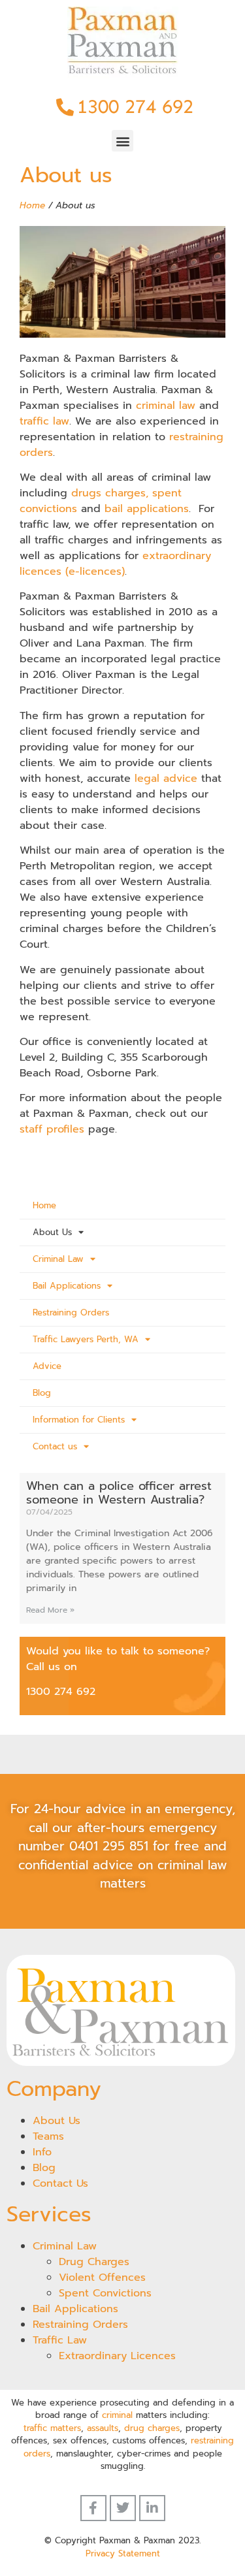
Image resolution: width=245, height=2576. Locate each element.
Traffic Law (60, 2340)
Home (32, 205)
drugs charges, (110, 493)
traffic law (44, 421)
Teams (48, 2136)
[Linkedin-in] (152, 2508)
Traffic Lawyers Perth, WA (86, 1339)
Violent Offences (102, 2278)
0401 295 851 (109, 1846)
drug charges (152, 2428)
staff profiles (52, 1129)
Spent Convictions (105, 2293)
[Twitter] (123, 2508)
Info (42, 2152)
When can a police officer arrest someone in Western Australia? (119, 1493)
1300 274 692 (61, 1692)
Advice (47, 1366)
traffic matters (52, 2428)
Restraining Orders (71, 1312)
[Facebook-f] (93, 2508)
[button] (122, 141)
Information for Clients (79, 1420)
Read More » (50, 1610)
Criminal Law (58, 1259)
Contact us (55, 1446)
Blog (42, 1393)
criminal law (166, 406)
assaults (103, 2428)
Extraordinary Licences (117, 2356)
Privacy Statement (123, 2553)
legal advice (166, 779)
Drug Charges (94, 2262)
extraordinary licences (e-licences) (115, 564)
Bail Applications (67, 1286)
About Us (52, 1232)
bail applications (147, 509)
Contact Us (60, 2183)
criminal (117, 2415)
